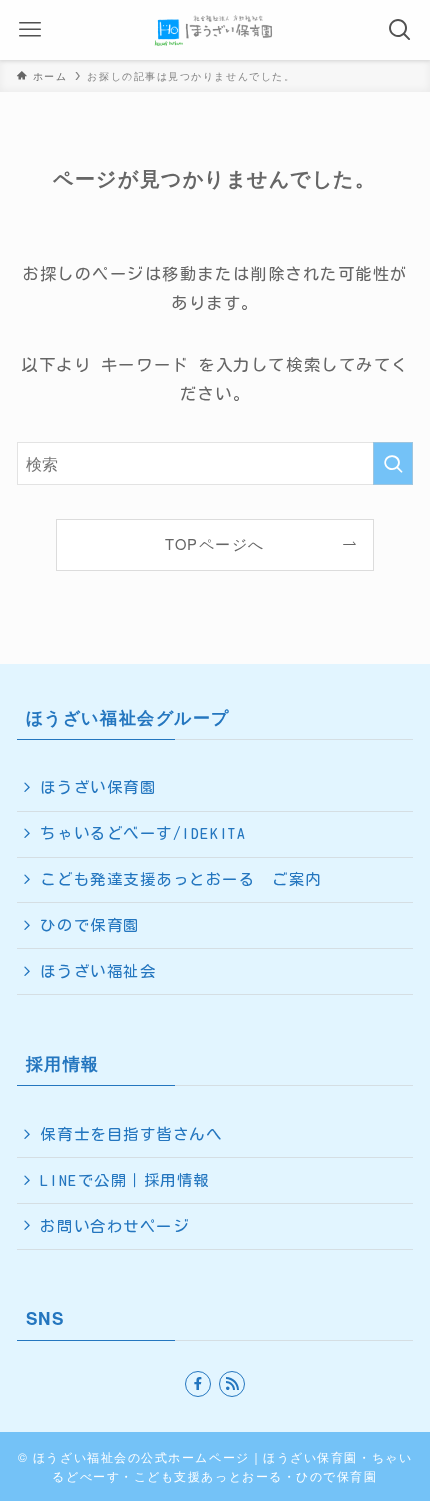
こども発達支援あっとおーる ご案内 (180, 879)
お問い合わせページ (114, 1226)
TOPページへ (215, 543)
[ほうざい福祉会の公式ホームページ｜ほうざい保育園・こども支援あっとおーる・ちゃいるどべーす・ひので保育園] (215, 30)
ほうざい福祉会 (98, 971)
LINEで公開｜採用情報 (125, 1180)
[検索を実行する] (393, 463)
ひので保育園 (89, 925)
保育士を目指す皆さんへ (131, 1134)
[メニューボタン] (30, 30)
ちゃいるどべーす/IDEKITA (143, 833)
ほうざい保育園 (98, 787)
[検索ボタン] (400, 30)
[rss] (232, 1384)
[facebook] (198, 1384)
